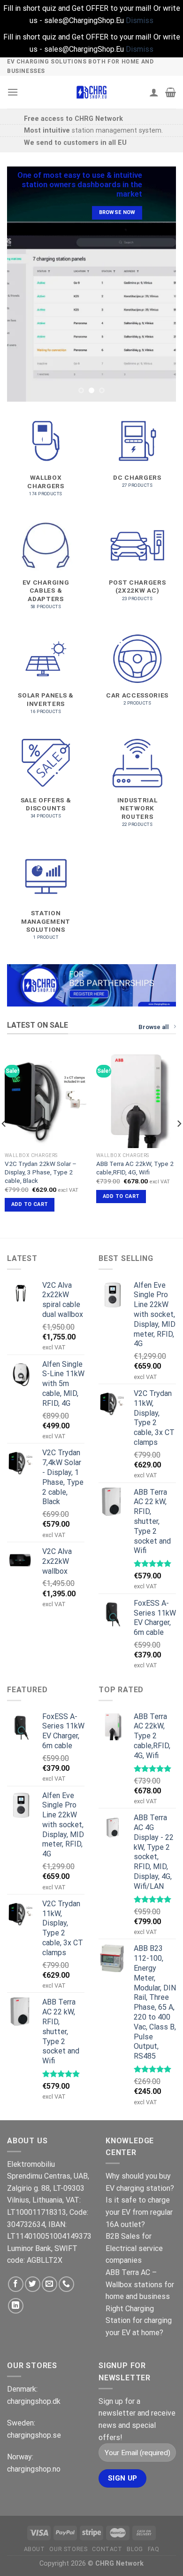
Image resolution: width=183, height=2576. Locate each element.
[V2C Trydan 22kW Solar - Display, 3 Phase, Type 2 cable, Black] (46, 1099)
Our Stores (68, 2549)
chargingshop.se (34, 2435)
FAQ (154, 2549)
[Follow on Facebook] (16, 2284)
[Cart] (171, 92)
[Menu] (13, 92)
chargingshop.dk (34, 2401)
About (34, 2549)
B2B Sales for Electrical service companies (134, 2248)
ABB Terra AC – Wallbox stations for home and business (140, 2284)
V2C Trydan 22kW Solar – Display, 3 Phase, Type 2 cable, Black (41, 1172)
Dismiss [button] (140, 20)
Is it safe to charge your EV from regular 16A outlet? (139, 2212)
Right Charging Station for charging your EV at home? (139, 2321)
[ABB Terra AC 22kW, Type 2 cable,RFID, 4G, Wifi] (137, 1099)
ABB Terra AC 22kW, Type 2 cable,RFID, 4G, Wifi (135, 1168)
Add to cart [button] (30, 1204)
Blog (135, 2549)
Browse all (154, 1027)
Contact (107, 2549)
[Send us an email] (50, 2284)
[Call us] (66, 2284)
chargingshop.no (34, 2469)
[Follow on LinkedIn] (16, 2306)
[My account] (154, 92)
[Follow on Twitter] (33, 2284)
